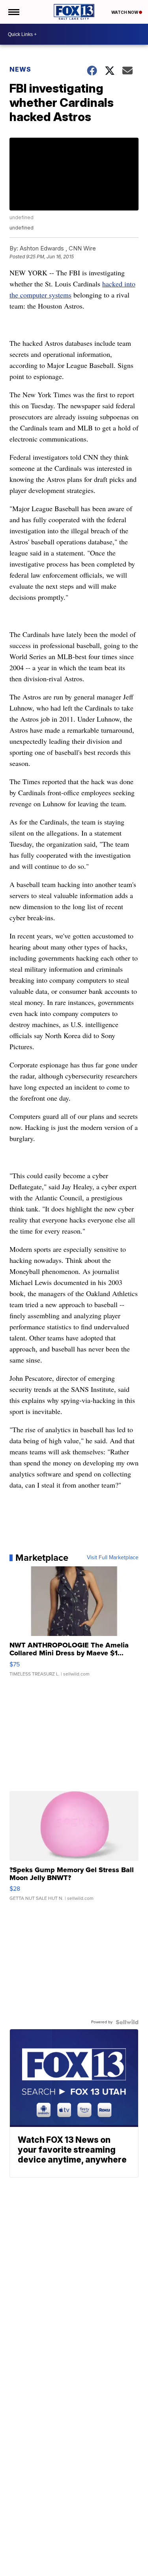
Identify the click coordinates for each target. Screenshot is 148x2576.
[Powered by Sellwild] (127, 2022)
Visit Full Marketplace (113, 1558)
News (20, 69)
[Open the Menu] (13, 12)
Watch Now (125, 12)
